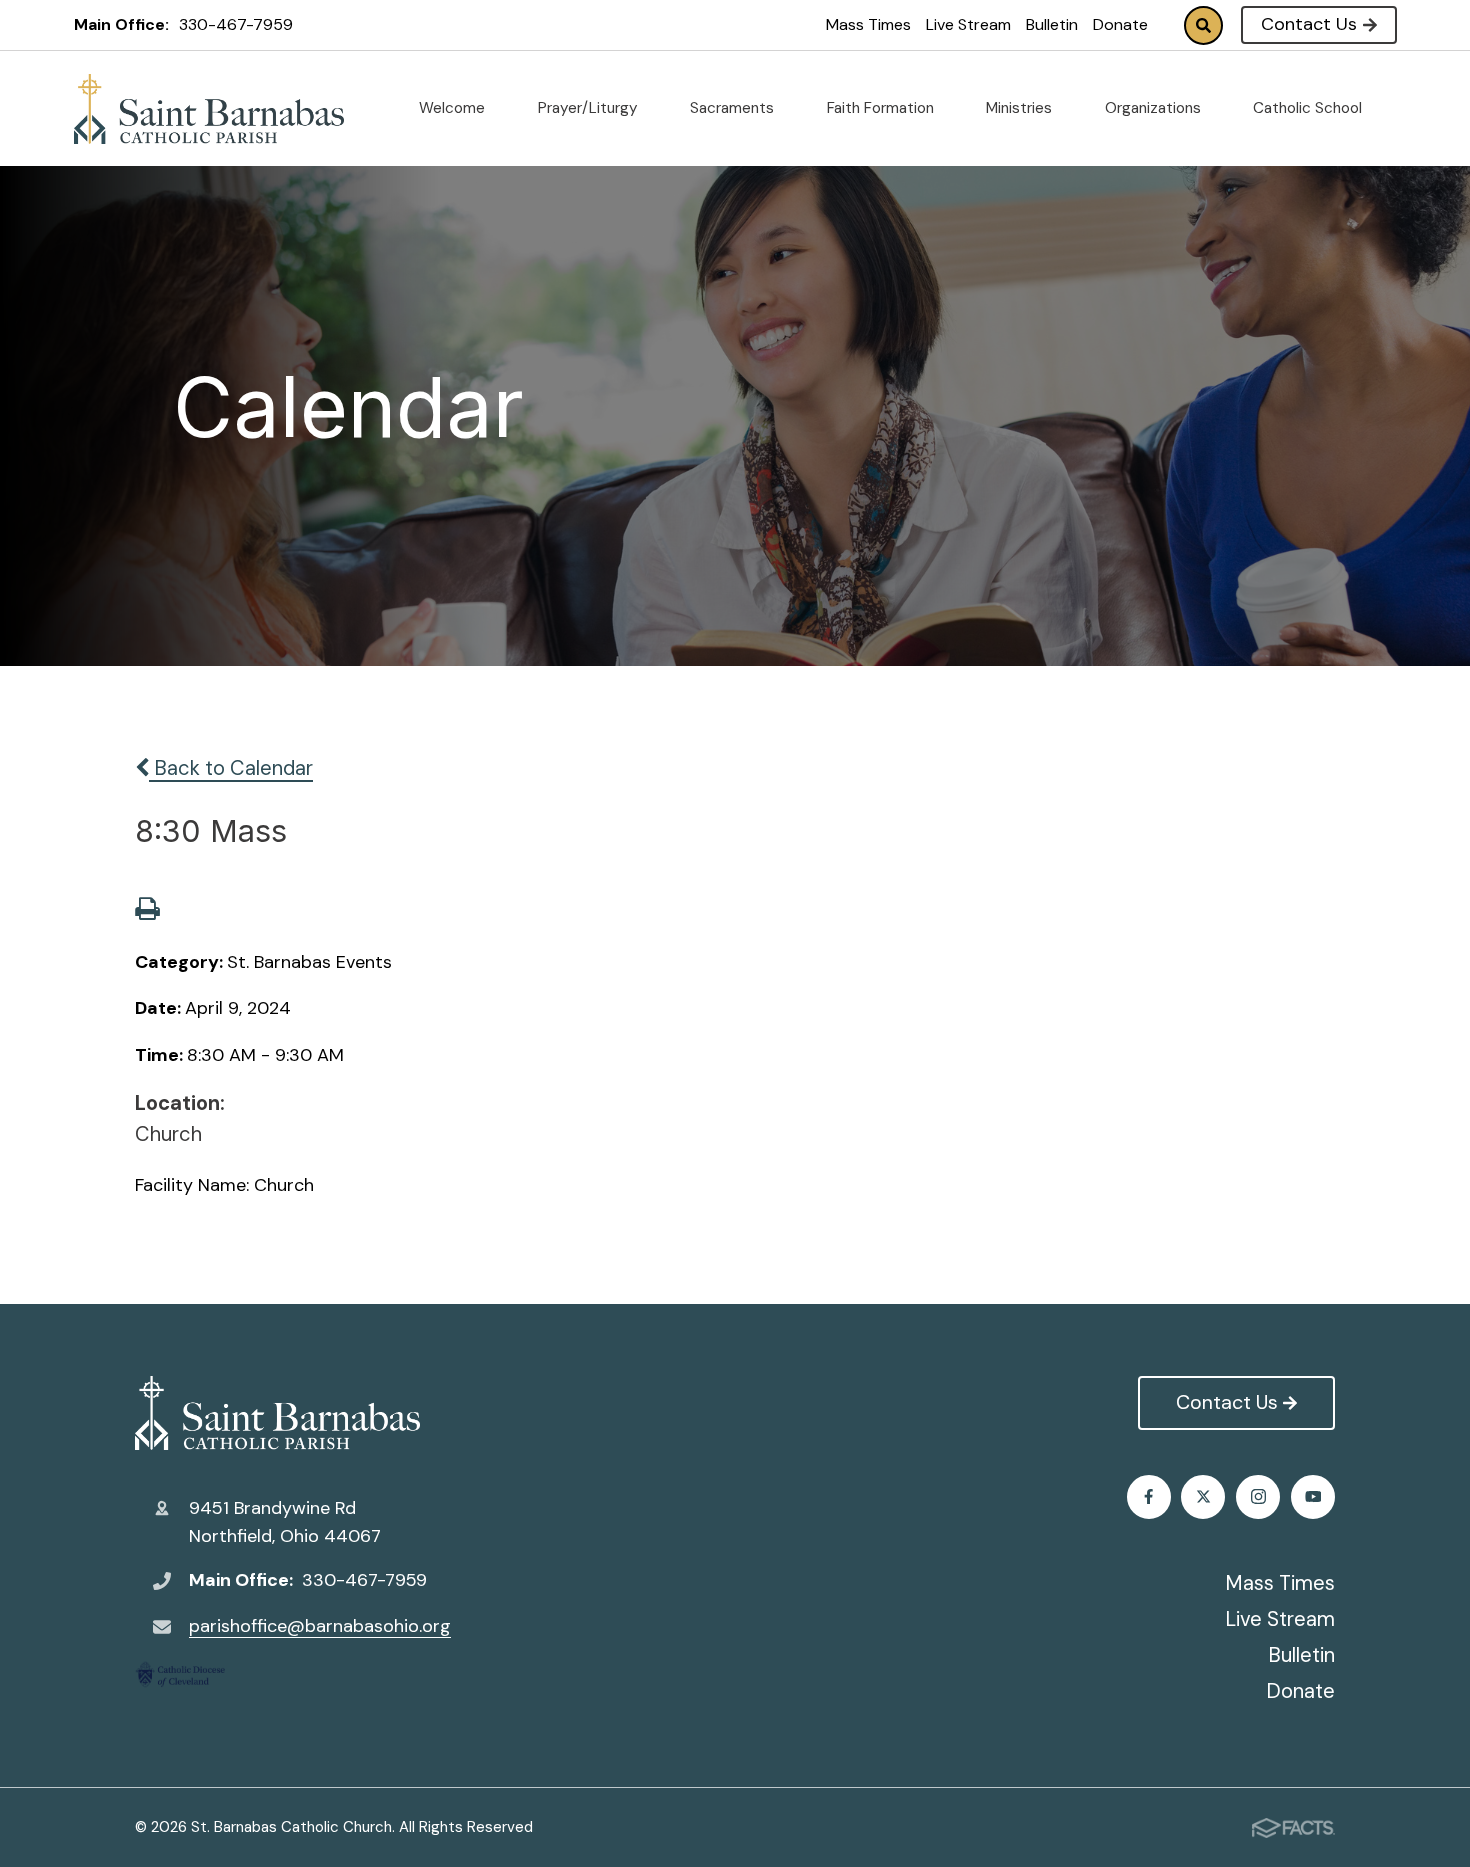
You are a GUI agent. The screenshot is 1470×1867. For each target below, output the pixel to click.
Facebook (1149, 1497)
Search (1203, 25)
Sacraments (734, 108)
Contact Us (1309, 24)
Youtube (1313, 1497)
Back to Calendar (231, 768)
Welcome (454, 108)
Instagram (1258, 1497)
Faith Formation (882, 108)
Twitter (1203, 1497)
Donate (1120, 24)
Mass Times (868, 24)
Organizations (1155, 108)
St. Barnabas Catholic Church (293, 1413)
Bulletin (1052, 24)
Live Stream (968, 24)
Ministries (1021, 108)
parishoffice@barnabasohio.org (320, 1626)
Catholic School (1309, 108)
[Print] (147, 911)
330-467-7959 (236, 24)
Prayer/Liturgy (590, 108)
